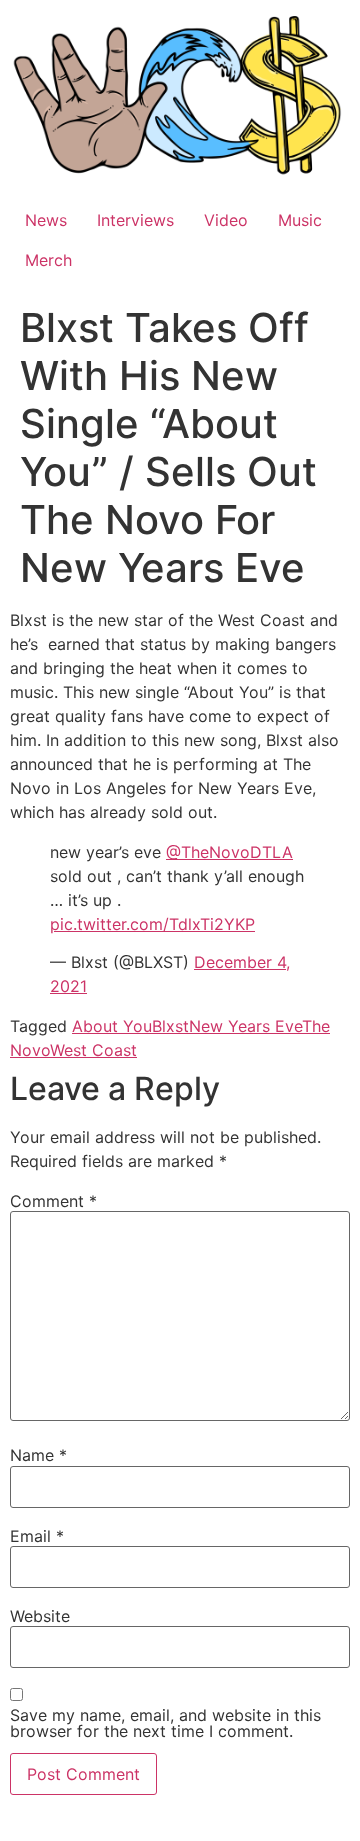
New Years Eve (245, 1026)
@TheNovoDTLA (229, 852)
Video (226, 220)
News (46, 220)
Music (300, 220)
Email (37, 1536)
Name (38, 1455)
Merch (48, 260)
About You (112, 1026)
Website (40, 1616)
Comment (53, 1201)
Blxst (170, 1026)
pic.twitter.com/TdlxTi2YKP (152, 924)
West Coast (93, 1050)
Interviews (135, 220)
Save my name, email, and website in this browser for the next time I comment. (165, 1723)
